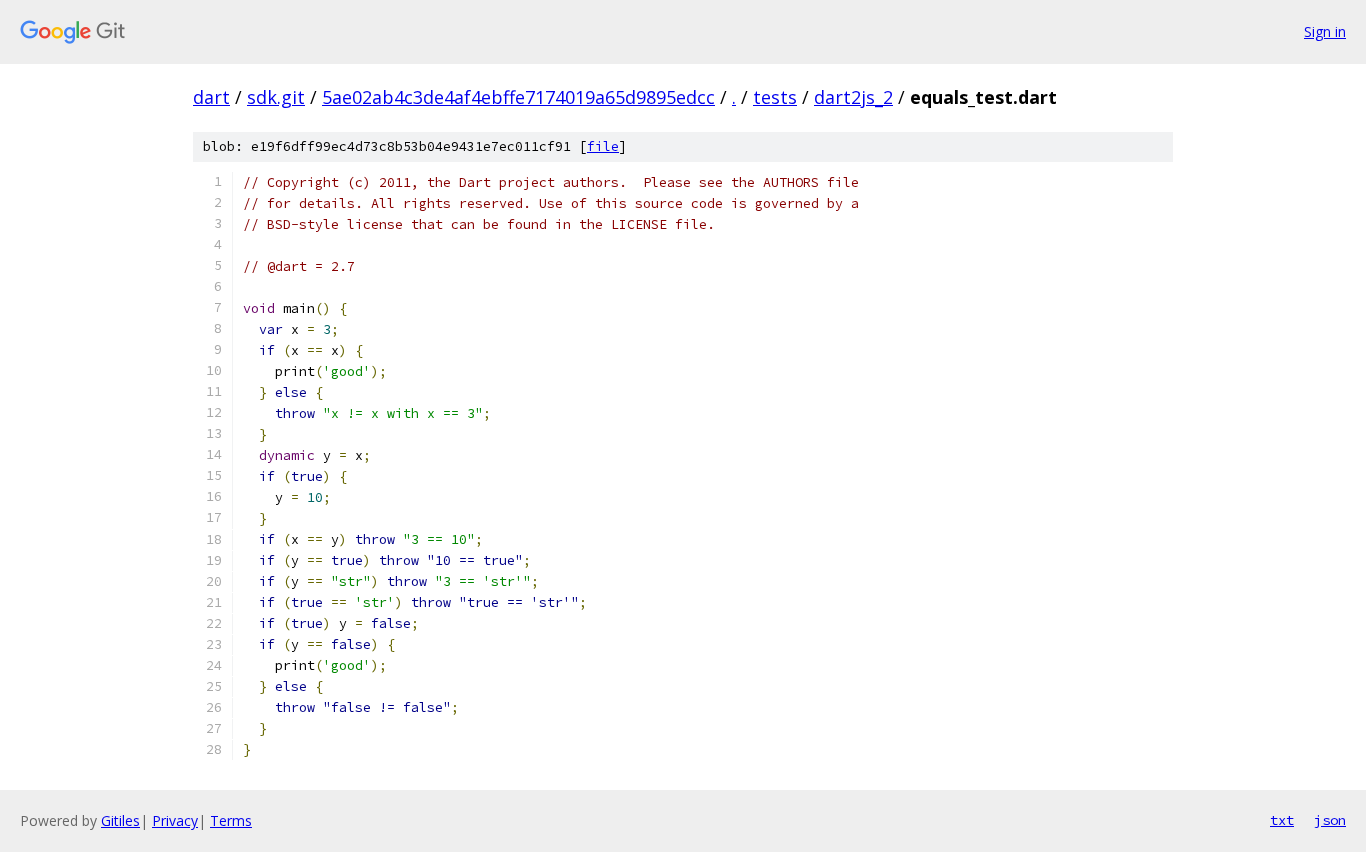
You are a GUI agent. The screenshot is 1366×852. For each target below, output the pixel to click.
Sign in (1325, 31)
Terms (231, 820)
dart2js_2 (853, 97)
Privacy (175, 820)
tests (775, 97)
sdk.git (276, 97)
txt (1282, 820)
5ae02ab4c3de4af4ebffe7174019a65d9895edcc (518, 97)
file (603, 146)
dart (211, 97)
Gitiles (120, 820)
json (1330, 820)
